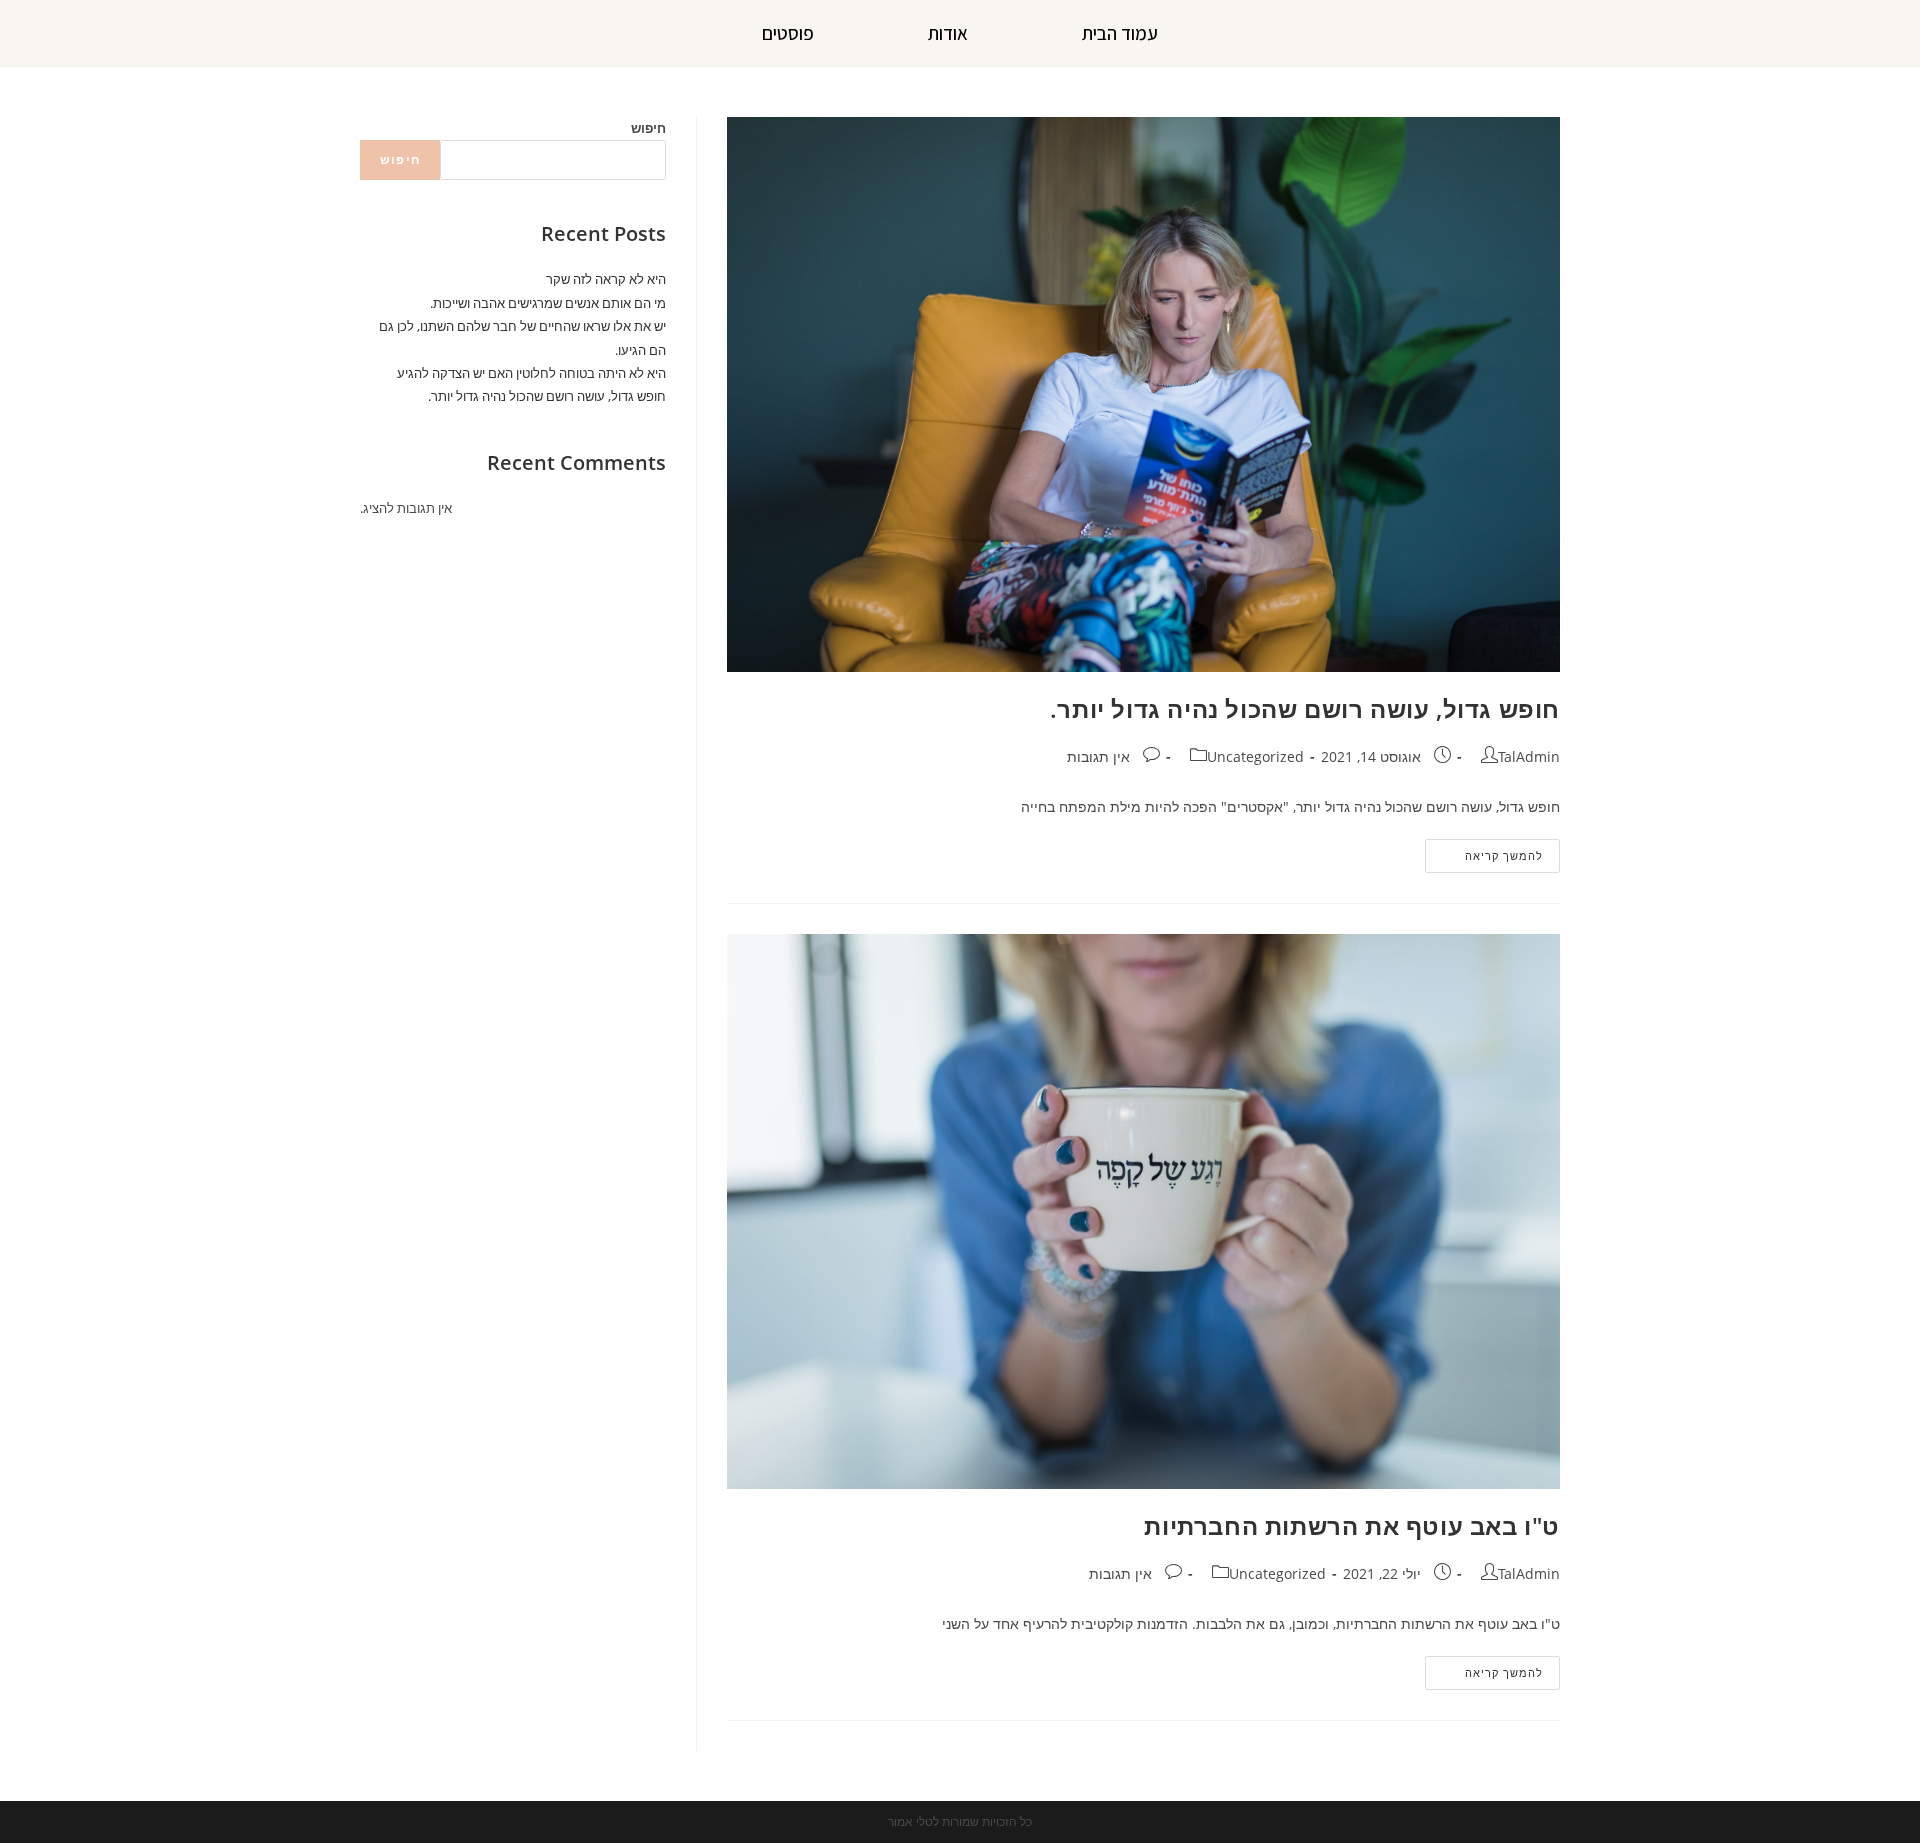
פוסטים (788, 33)
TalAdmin (1529, 756)
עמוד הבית (1120, 33)
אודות (948, 33)
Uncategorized (1255, 756)
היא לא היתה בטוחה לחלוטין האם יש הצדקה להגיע (531, 373)
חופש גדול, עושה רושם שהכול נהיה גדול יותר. (1305, 708)
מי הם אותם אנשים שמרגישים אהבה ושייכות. (548, 303)
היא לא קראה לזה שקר (606, 279)
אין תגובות (1098, 756)
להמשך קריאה (1484, 851)
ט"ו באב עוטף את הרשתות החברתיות (1352, 1525)
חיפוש (648, 128)
